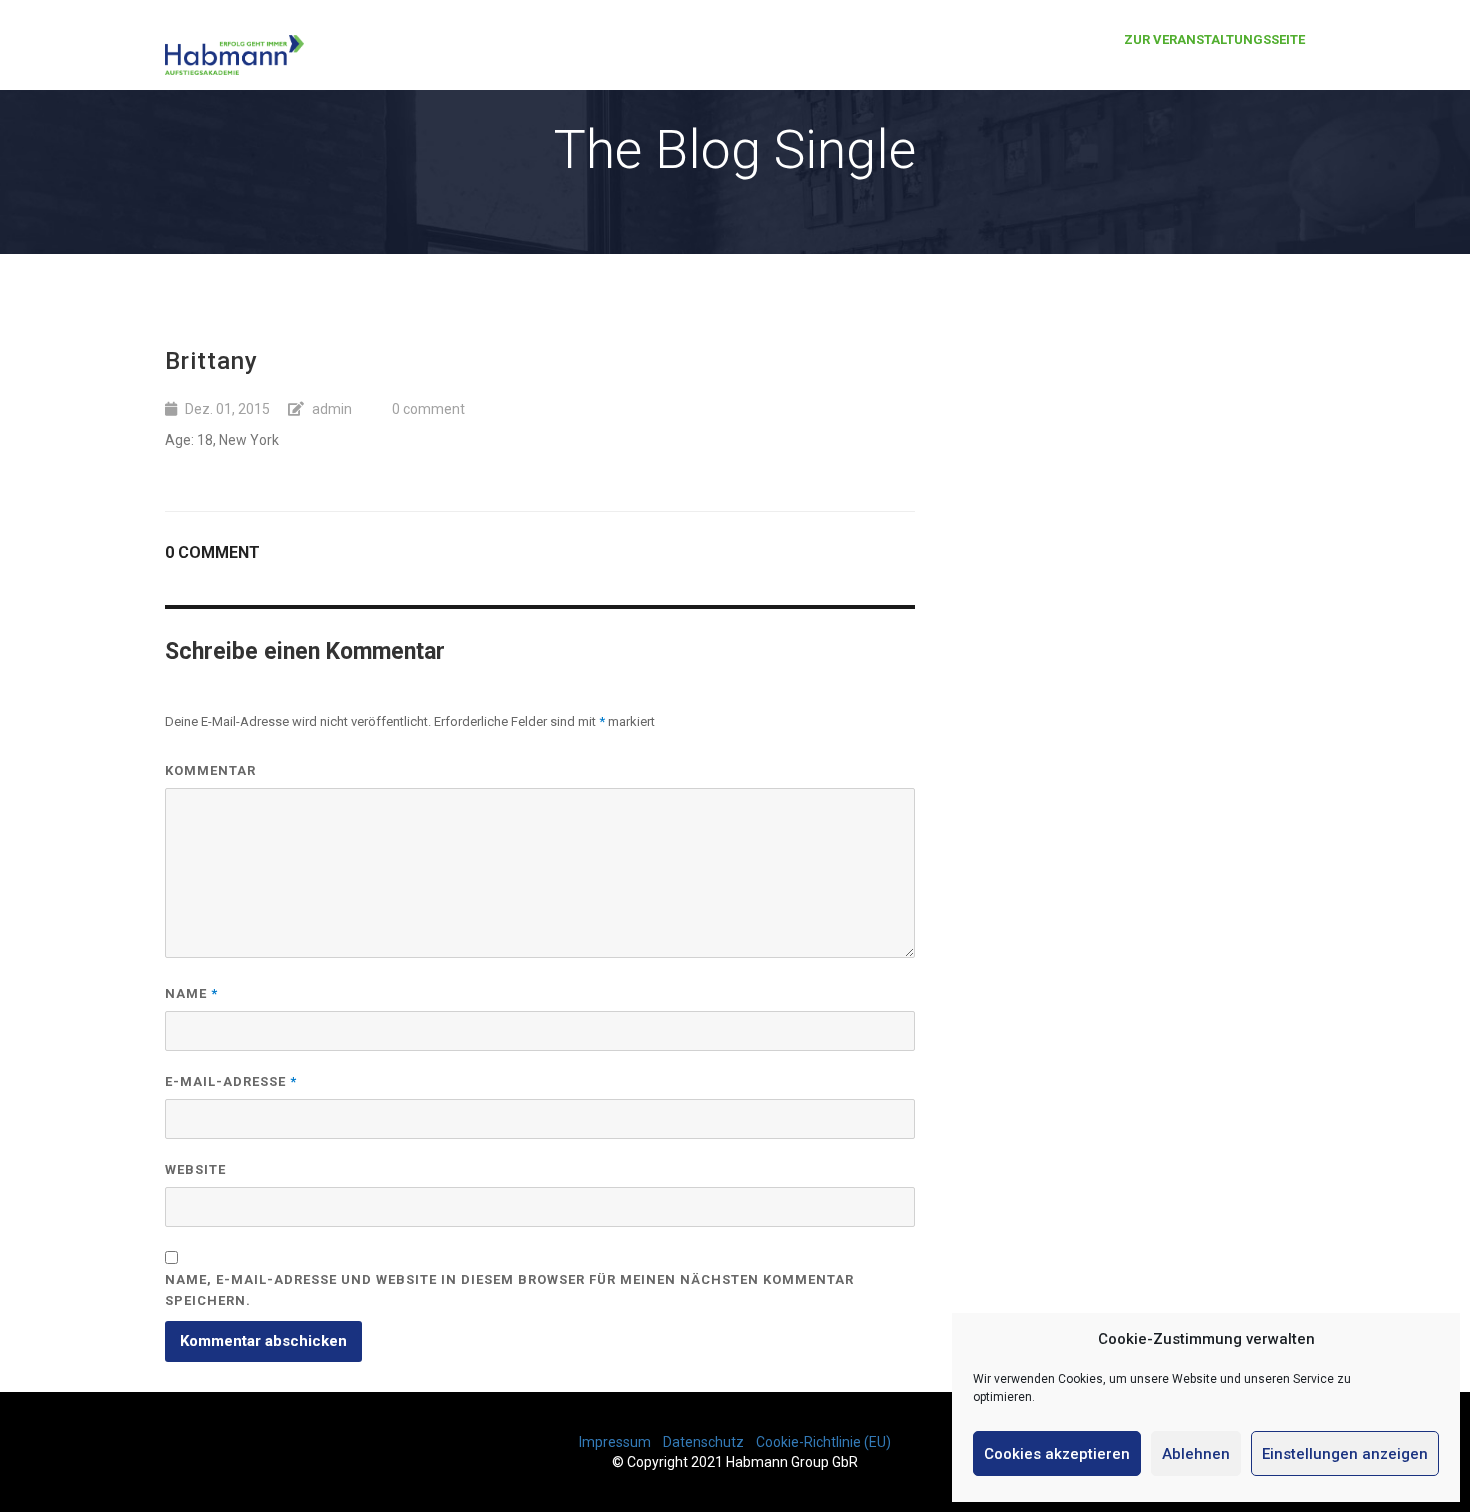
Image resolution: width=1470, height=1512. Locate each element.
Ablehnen (1196, 1454)
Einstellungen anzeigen (1345, 1454)
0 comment (428, 409)
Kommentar (210, 770)
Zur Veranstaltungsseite (1214, 39)
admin (332, 409)
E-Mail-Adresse (231, 1081)
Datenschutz (703, 1442)
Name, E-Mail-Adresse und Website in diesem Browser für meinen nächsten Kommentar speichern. (509, 1290)
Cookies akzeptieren (1057, 1454)
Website (195, 1169)
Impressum (615, 1442)
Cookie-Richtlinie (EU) (823, 1442)
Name (191, 993)
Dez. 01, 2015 (227, 409)
